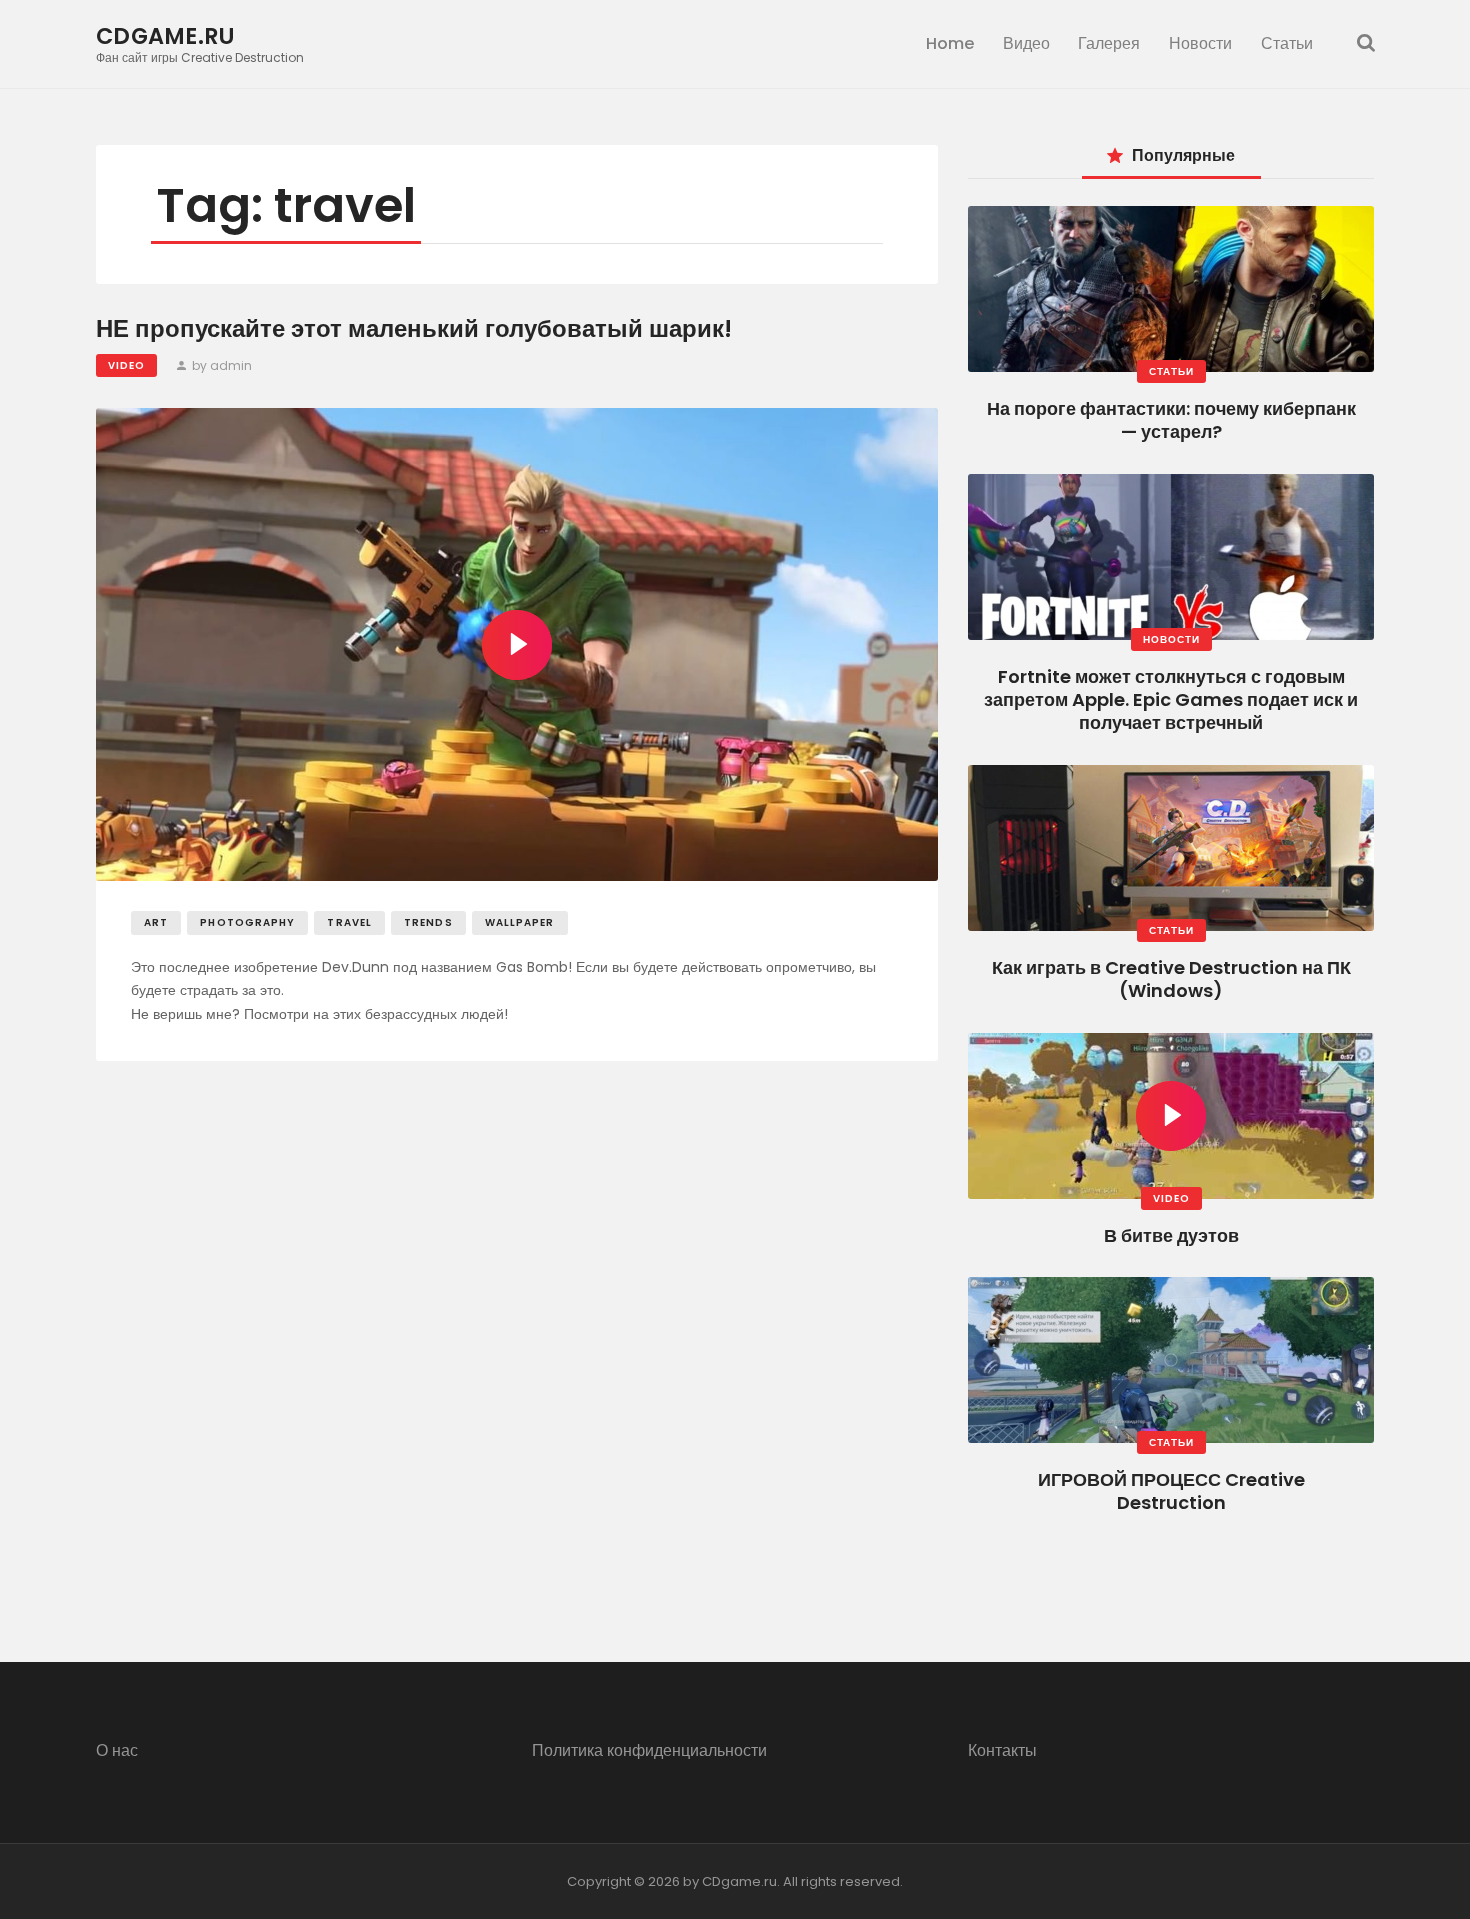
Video (126, 365)
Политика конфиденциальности (649, 1750)
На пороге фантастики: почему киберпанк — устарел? (1171, 420)
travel (349, 922)
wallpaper (520, 922)
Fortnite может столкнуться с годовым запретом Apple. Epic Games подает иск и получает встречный (1171, 700)
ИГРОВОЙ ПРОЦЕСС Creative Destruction (1171, 1491)
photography (247, 922)
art (156, 922)
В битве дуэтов (1171, 1235)
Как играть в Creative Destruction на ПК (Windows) (1171, 979)
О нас (117, 1750)
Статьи (1171, 371)
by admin (220, 365)
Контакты (1002, 1750)
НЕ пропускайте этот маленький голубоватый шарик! (414, 329)
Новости (1171, 639)
